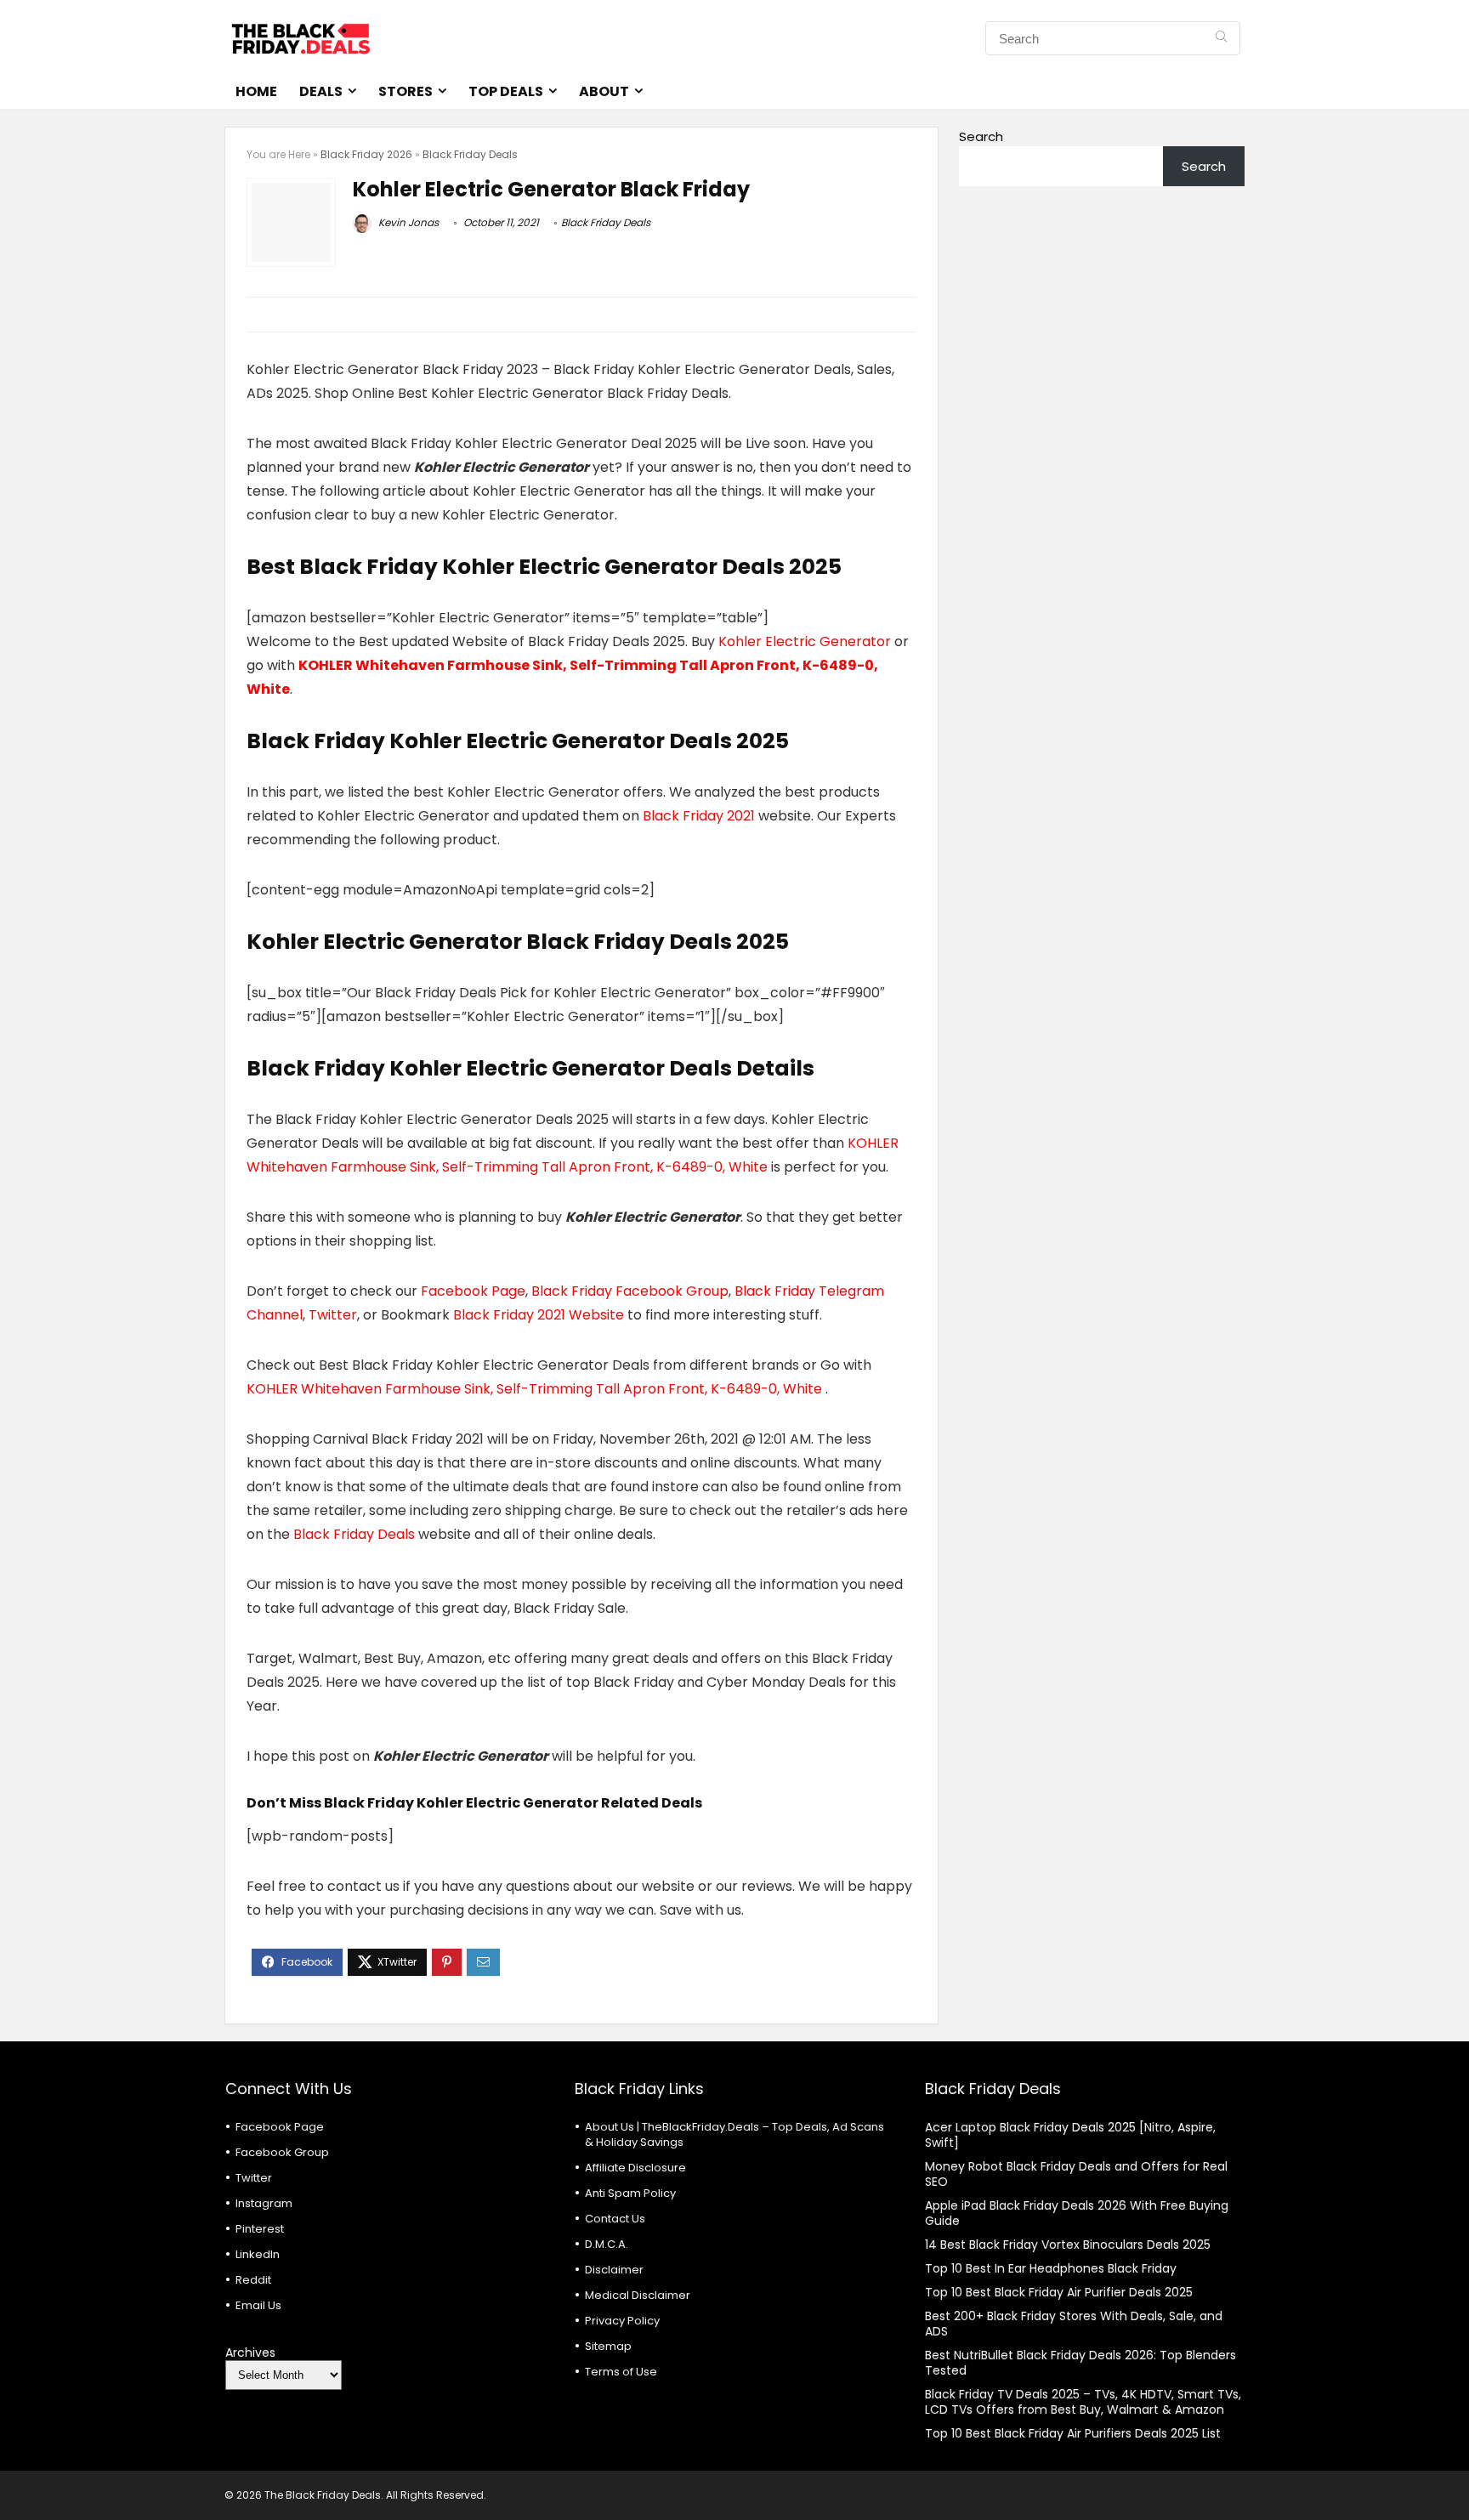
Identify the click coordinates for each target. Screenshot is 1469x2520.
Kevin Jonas (407, 222)
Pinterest (260, 2229)
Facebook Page (473, 1291)
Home (256, 91)
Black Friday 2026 (366, 154)
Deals (321, 91)
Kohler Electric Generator (806, 641)
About (604, 91)
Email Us (258, 2305)
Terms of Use (621, 2372)
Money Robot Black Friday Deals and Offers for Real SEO (1076, 2174)
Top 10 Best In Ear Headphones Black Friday (1051, 2268)
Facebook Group (282, 2152)
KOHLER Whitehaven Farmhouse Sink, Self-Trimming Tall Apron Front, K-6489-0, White (536, 1389)
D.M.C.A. (607, 2244)
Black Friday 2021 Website (539, 1315)
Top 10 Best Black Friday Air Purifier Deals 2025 (1059, 2292)
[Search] (1221, 38)
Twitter (333, 1315)
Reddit (253, 2280)
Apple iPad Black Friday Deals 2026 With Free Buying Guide (1077, 2213)
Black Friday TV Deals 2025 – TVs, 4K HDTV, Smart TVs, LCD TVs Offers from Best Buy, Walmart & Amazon (1083, 2402)
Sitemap (608, 2346)
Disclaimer (614, 2270)
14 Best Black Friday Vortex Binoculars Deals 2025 (1068, 2245)
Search (981, 136)
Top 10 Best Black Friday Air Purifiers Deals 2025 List (1073, 2433)
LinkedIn (258, 2254)
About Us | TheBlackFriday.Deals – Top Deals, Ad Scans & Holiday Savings (734, 2134)
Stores (406, 91)
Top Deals (506, 91)
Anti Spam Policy (630, 2193)
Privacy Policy (622, 2321)
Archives (250, 2353)
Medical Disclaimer (638, 2295)
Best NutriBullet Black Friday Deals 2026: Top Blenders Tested (1080, 2363)
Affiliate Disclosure (635, 2168)
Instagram (264, 2203)
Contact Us (615, 2219)
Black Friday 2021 (700, 816)
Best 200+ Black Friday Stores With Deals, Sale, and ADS (1074, 2324)
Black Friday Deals (470, 154)
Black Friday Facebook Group (630, 1291)
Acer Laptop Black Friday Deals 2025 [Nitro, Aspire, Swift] (1070, 2135)
